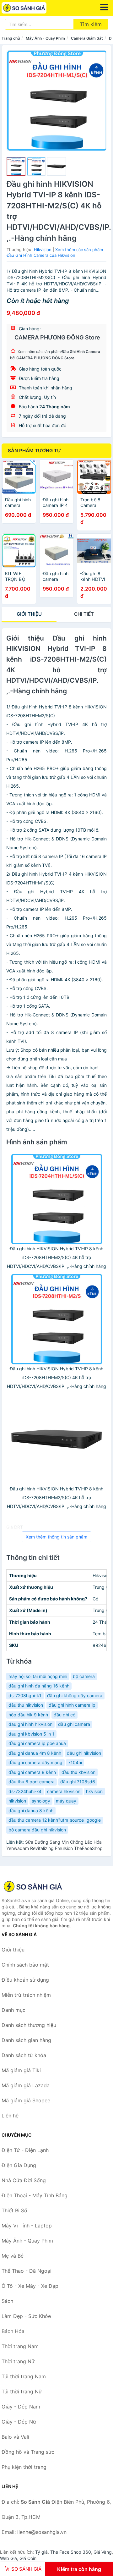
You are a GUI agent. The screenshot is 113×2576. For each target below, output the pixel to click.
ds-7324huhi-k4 (25, 1791)
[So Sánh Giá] (33, 1886)
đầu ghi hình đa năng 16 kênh (39, 1686)
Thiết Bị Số (14, 2210)
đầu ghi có (65, 1715)
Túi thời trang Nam (24, 2376)
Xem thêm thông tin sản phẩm (56, 1537)
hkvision (94, 1791)
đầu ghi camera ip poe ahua (37, 1743)
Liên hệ (10, 2116)
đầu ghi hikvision (84, 1753)
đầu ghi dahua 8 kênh (31, 1811)
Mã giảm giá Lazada (26, 2085)
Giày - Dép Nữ (19, 2422)
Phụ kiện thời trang (24, 2467)
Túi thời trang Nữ (22, 2392)
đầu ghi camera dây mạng (35, 1762)
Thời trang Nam (20, 2346)
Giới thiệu (29, 614)
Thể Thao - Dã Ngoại (27, 2271)
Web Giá (8, 2558)
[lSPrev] (15, 101)
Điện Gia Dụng (19, 2165)
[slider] (16, 167)
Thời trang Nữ (18, 2361)
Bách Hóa (13, 2331)
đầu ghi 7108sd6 (78, 1782)
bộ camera (84, 1676)
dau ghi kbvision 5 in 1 (31, 1734)
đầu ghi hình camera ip (72, 1705)
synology (41, 1801)
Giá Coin (28, 2558)
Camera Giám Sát (87, 38)
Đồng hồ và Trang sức (28, 2452)
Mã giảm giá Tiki (21, 2070)
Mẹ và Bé (13, 2256)
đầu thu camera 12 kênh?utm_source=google (55, 1820)
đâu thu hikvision (26, 1705)
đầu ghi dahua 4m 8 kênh (35, 1753)
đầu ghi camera (74, 1724)
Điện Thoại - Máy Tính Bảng (35, 2195)
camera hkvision (64, 1791)
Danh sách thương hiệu (29, 2025)
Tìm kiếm (91, 24)
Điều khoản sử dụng (25, 1980)
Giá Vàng (103, 2552)
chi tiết (84, 614)
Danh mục (13, 2010)
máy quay (66, 1801)
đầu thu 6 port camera (32, 1782)
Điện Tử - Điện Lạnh (25, 2150)
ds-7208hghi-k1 (25, 1695)
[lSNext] (98, 101)
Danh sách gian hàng (26, 2040)
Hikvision (43, 250)
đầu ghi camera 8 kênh (32, 1772)
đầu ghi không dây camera (75, 1695)
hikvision (17, 1801)
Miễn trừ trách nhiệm (26, 1995)
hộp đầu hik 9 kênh (28, 1715)
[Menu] (104, 7)
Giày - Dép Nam (21, 2407)
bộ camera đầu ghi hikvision (37, 1830)
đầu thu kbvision (78, 1772)
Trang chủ (11, 38)
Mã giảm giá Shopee (26, 2100)
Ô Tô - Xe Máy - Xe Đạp (30, 2286)
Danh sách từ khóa (24, 2055)
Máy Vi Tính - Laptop (27, 2226)
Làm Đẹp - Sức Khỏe (26, 2316)
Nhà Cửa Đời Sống (24, 2180)
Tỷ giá (41, 2552)
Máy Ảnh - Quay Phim (45, 38)
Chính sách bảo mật (25, 1965)
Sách (7, 2301)
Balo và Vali (15, 2437)
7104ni (75, 1762)
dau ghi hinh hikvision (30, 1724)
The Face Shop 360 (71, 2552)
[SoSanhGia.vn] (33, 8)
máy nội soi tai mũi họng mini (38, 1676)
